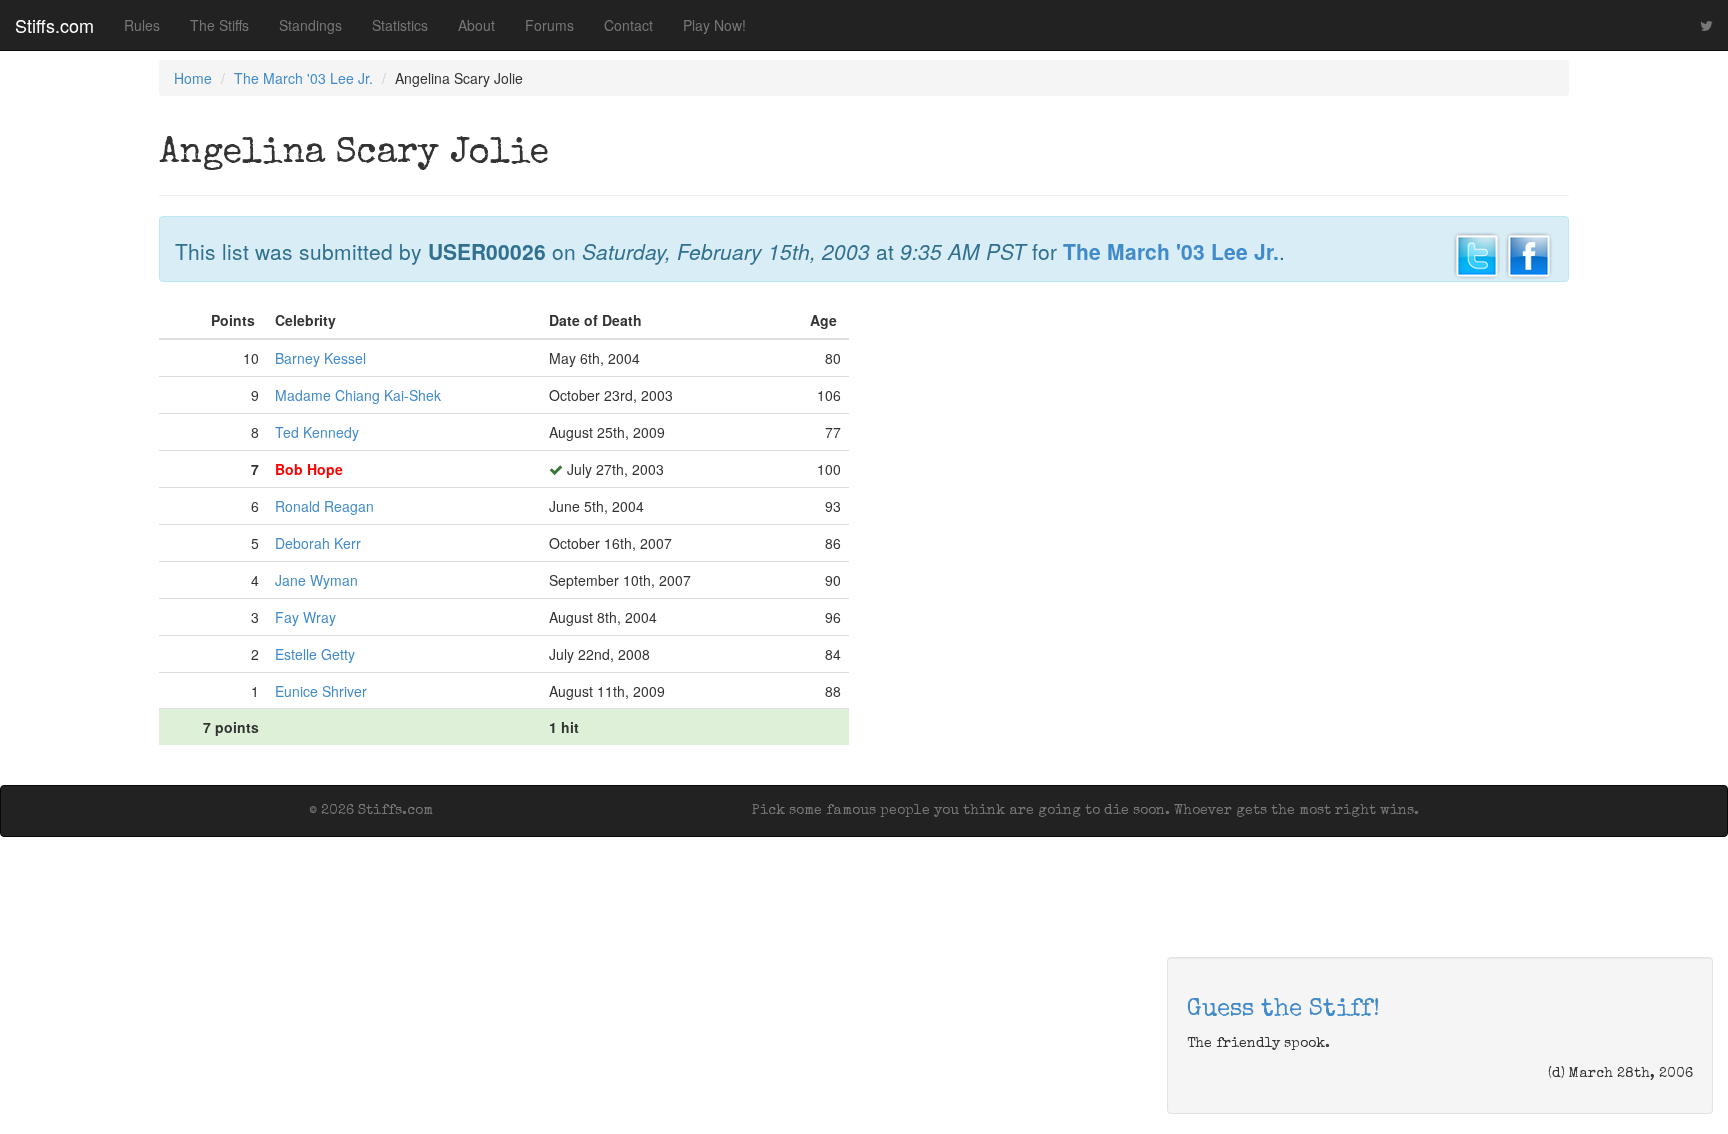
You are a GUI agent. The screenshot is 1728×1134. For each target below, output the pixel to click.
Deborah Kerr (318, 543)
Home (193, 78)
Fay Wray (305, 617)
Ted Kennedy (317, 432)
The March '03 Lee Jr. (303, 78)
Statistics (400, 25)
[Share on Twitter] (1477, 253)
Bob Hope (309, 469)
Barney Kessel (320, 358)
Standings (310, 25)
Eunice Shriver (321, 691)
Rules (142, 25)
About (476, 25)
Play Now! (714, 25)
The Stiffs (219, 25)
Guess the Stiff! (1283, 1010)
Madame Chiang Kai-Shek (358, 395)
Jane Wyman (316, 580)
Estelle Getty (315, 654)
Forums (549, 25)
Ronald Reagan (324, 506)
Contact (628, 25)
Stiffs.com (54, 25)
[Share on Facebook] (1529, 253)
